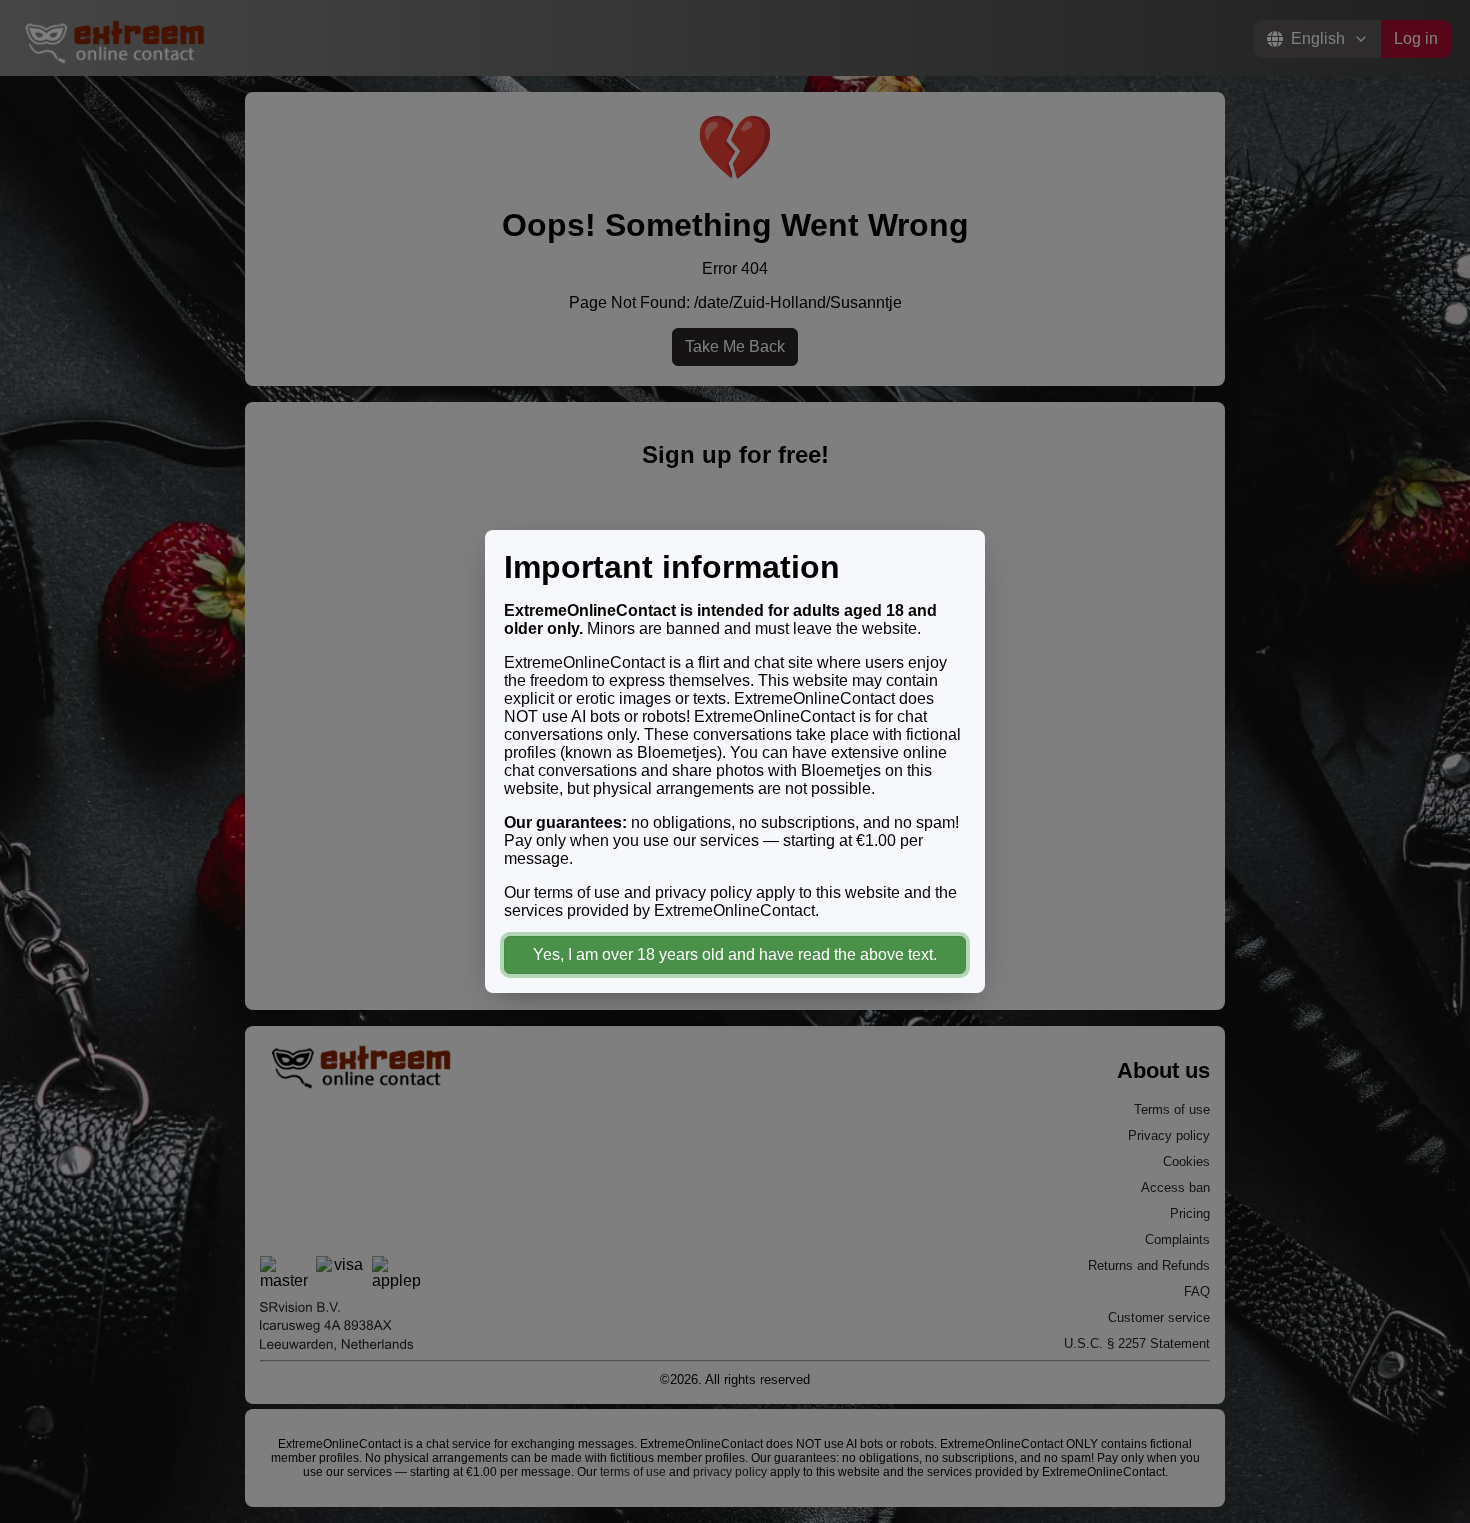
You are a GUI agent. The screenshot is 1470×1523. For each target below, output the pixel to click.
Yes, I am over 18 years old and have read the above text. (735, 954)
